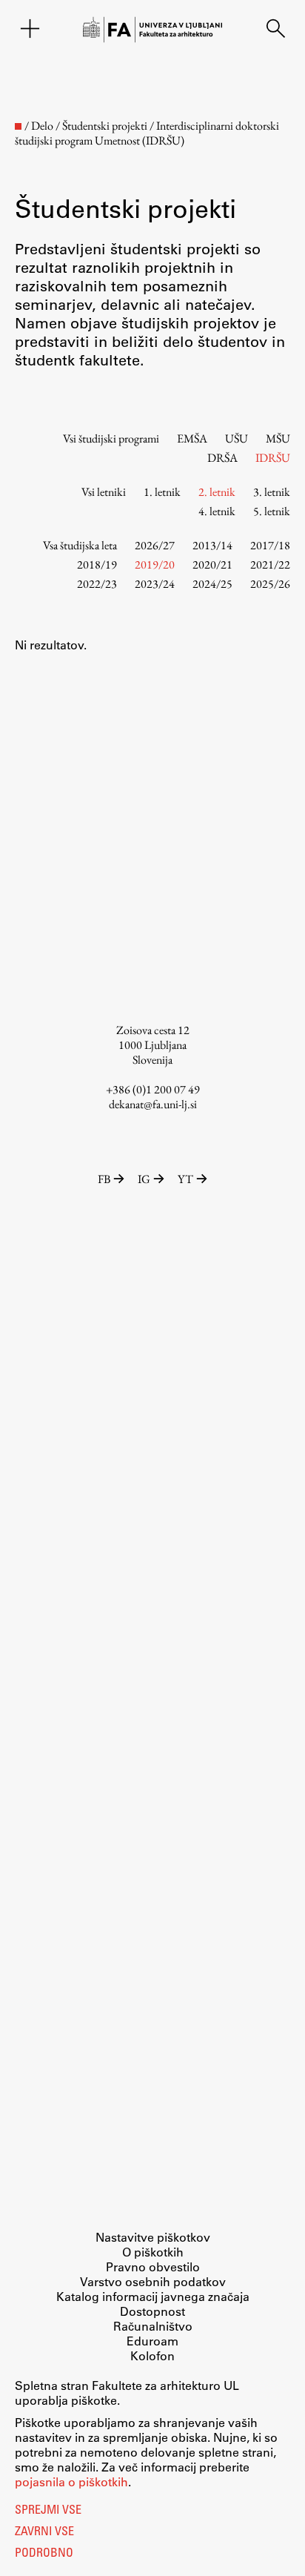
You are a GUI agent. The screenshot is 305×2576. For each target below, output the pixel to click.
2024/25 (212, 584)
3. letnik (272, 492)
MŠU (278, 438)
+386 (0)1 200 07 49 (153, 1089)
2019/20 (155, 564)
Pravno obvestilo (153, 2267)
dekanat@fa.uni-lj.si (153, 1104)
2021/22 (270, 564)
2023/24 (155, 584)
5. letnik (272, 511)
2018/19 (97, 564)
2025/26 (270, 584)
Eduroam (152, 2341)
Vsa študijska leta (80, 545)
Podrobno (44, 2554)
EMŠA (192, 438)
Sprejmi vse (48, 2511)
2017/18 (270, 545)
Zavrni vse (44, 2532)
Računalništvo (153, 2326)
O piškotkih (153, 2252)
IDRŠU (273, 458)
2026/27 (155, 545)
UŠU (237, 438)
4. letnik (217, 511)
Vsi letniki (104, 492)
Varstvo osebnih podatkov (153, 2281)
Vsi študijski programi (111, 438)
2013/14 (212, 545)
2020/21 (212, 564)
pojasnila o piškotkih (71, 2481)
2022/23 (97, 584)
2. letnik (217, 492)
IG (144, 1179)
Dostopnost (152, 2311)
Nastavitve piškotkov (153, 2237)
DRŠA (222, 458)
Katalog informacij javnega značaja (153, 2296)
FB (104, 1179)
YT (185, 1179)
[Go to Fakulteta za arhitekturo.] (18, 126)
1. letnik (162, 492)
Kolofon (152, 2355)
